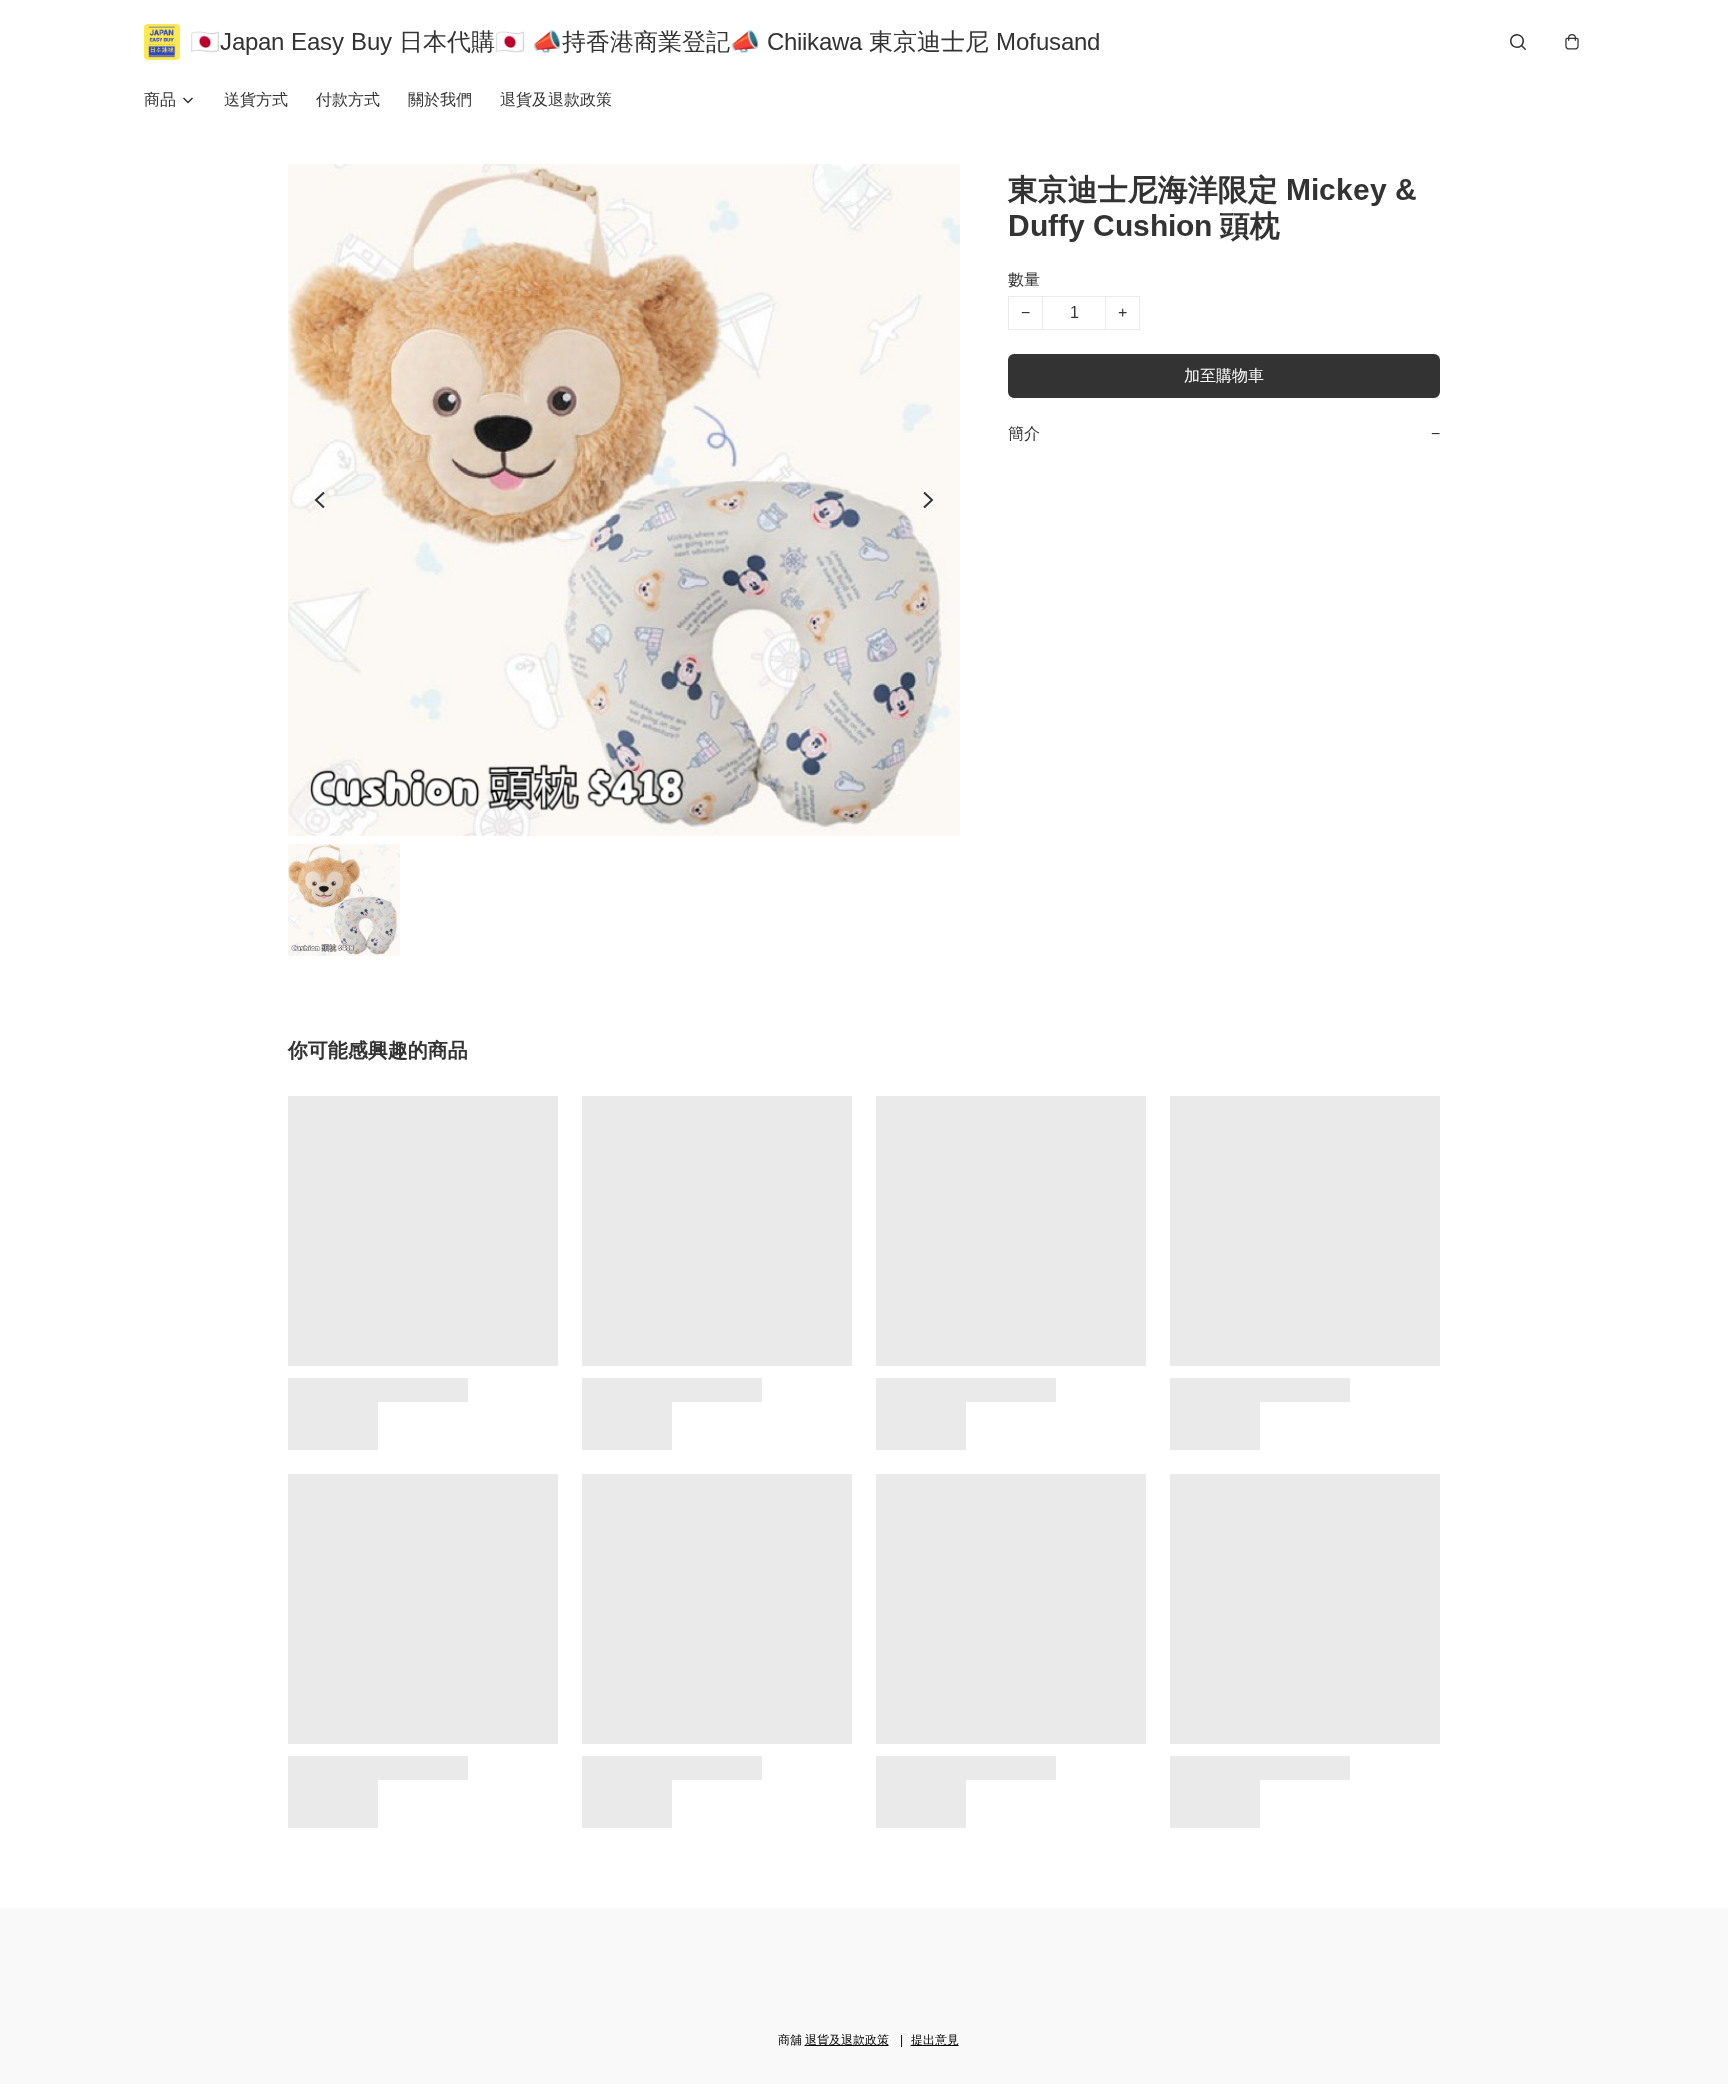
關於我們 (440, 99)
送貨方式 (256, 99)
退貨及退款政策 (556, 99)
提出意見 (935, 2040)
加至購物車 (1224, 375)
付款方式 (348, 99)
